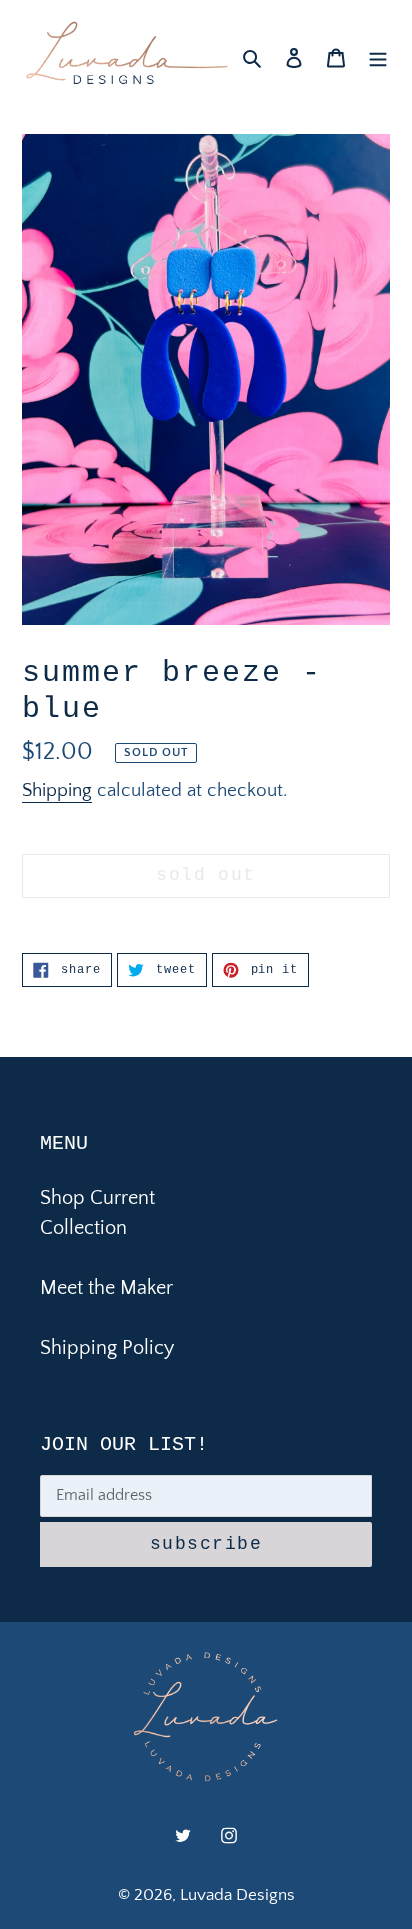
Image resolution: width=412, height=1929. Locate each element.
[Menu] (378, 56)
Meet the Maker (106, 1288)
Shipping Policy (107, 1348)
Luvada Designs (237, 1895)
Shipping (57, 790)
